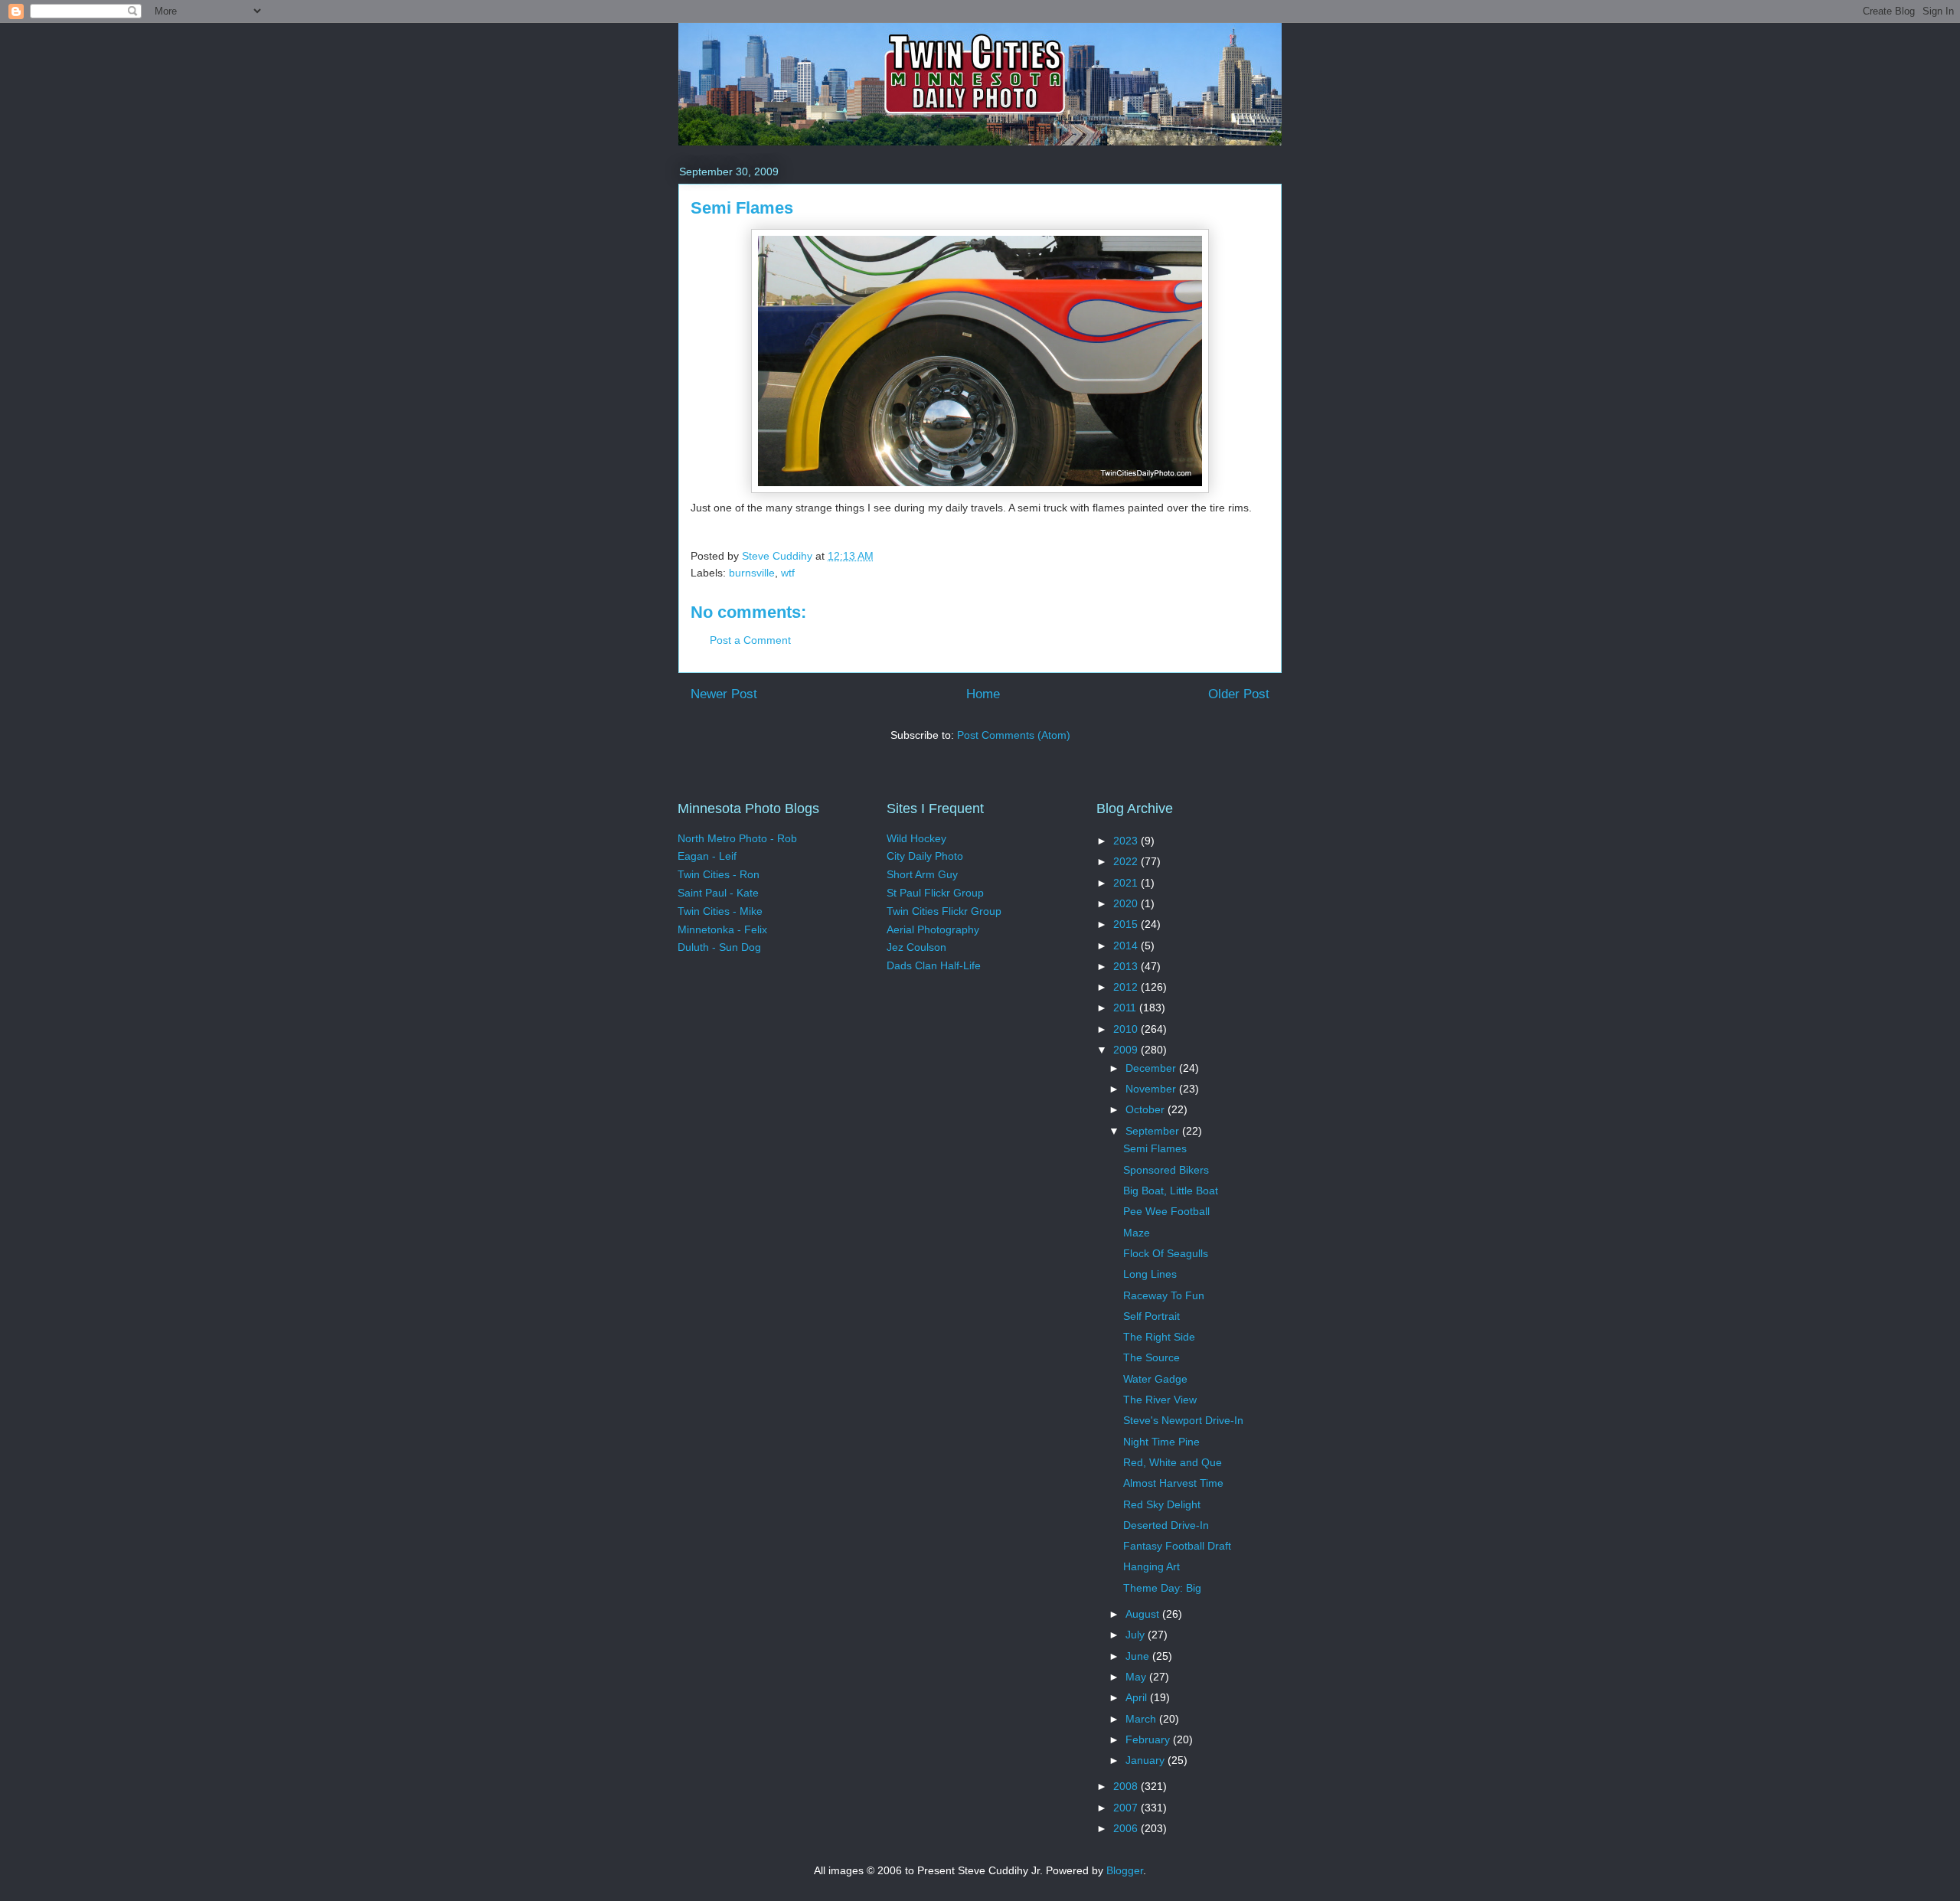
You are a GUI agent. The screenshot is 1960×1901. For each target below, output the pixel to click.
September (1154, 1131)
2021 (1127, 883)
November (1152, 1089)
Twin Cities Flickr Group (944, 911)
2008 (1127, 1786)
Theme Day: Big (1162, 1588)
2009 (1127, 1050)
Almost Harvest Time (1173, 1483)
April (1138, 1697)
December (1152, 1068)
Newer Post (724, 694)
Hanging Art (1151, 1566)
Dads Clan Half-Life (934, 965)
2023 (1127, 841)
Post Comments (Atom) (1014, 735)
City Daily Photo (925, 856)
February (1149, 1739)
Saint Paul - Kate (718, 893)
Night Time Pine (1161, 1442)
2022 (1127, 861)
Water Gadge (1155, 1379)
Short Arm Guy (922, 874)
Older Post (1239, 694)
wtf (788, 573)
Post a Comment (750, 640)
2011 (1126, 1008)
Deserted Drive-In (1166, 1525)
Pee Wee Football (1166, 1211)
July (1137, 1635)
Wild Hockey (916, 838)
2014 (1127, 946)
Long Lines (1150, 1274)
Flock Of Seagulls (1166, 1253)
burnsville (752, 573)
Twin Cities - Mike (720, 911)
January (1147, 1760)
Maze (1137, 1233)
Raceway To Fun (1164, 1295)
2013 (1127, 966)
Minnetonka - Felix (722, 929)
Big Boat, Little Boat (1171, 1191)
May (1137, 1677)
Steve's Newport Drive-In (1183, 1420)
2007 (1127, 1808)
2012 (1127, 987)
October (1147, 1109)
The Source (1151, 1357)
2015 (1127, 924)
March (1142, 1719)
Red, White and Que (1173, 1462)
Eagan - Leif (707, 856)
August (1144, 1614)
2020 (1127, 903)
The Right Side (1159, 1337)
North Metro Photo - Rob (737, 838)
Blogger (1125, 1870)
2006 (1127, 1828)
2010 (1127, 1029)
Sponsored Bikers (1166, 1170)
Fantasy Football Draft (1177, 1546)
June (1139, 1656)
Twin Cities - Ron (719, 874)
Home (983, 694)
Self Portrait (1151, 1316)
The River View (1160, 1400)
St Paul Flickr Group (935, 893)
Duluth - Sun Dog (719, 947)
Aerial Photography (933, 929)
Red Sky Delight (1162, 1504)
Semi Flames (1155, 1148)
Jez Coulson (916, 947)
